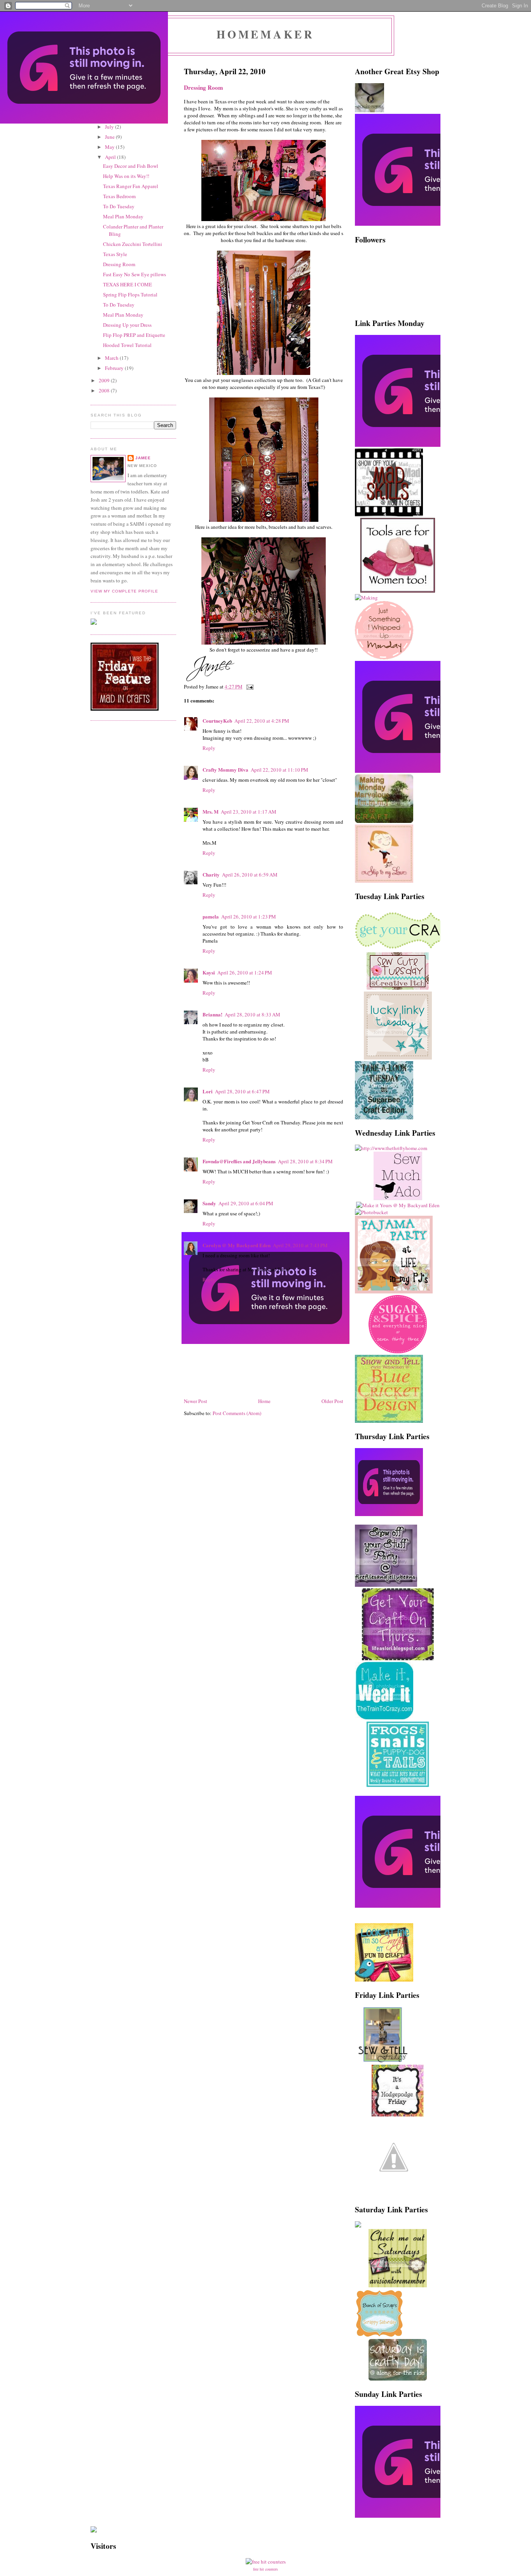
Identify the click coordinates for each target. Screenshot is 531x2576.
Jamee (143, 458)
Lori (208, 1091)
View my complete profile (124, 591)
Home (264, 1401)
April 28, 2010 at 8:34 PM (305, 1161)
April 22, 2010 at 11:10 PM (279, 770)
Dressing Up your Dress (127, 325)
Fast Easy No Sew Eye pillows (134, 274)
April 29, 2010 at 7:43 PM (300, 1245)
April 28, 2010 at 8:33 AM (252, 1014)
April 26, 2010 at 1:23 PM (249, 917)
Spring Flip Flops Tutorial (130, 295)
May (110, 147)
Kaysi (209, 972)
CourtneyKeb (217, 721)
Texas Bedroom (119, 196)
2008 (105, 390)
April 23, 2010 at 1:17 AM (249, 812)
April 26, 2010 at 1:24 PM (245, 973)
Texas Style (115, 254)
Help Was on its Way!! (126, 176)
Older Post (332, 1401)
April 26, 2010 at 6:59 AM (250, 875)
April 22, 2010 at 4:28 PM (262, 721)
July (110, 127)
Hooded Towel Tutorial (127, 345)
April (111, 157)
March (112, 358)
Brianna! (212, 1014)
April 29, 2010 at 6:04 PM (246, 1203)
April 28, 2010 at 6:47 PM (242, 1091)
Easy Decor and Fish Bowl (131, 166)
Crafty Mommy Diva (225, 769)
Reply (209, 748)
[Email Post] (249, 687)
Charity (211, 874)
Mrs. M (210, 811)
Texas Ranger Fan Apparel (131, 186)
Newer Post (196, 1401)
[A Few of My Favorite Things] (394, 2194)
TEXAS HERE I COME (128, 284)
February (115, 368)
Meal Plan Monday (123, 216)
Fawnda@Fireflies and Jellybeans (239, 1161)
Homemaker (265, 34)
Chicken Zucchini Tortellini (133, 244)
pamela (211, 916)
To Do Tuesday (119, 206)
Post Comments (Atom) (237, 1413)
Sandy (209, 1203)
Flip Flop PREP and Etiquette (134, 335)
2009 (105, 380)
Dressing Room (119, 264)
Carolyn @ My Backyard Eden (237, 1245)
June (110, 137)
